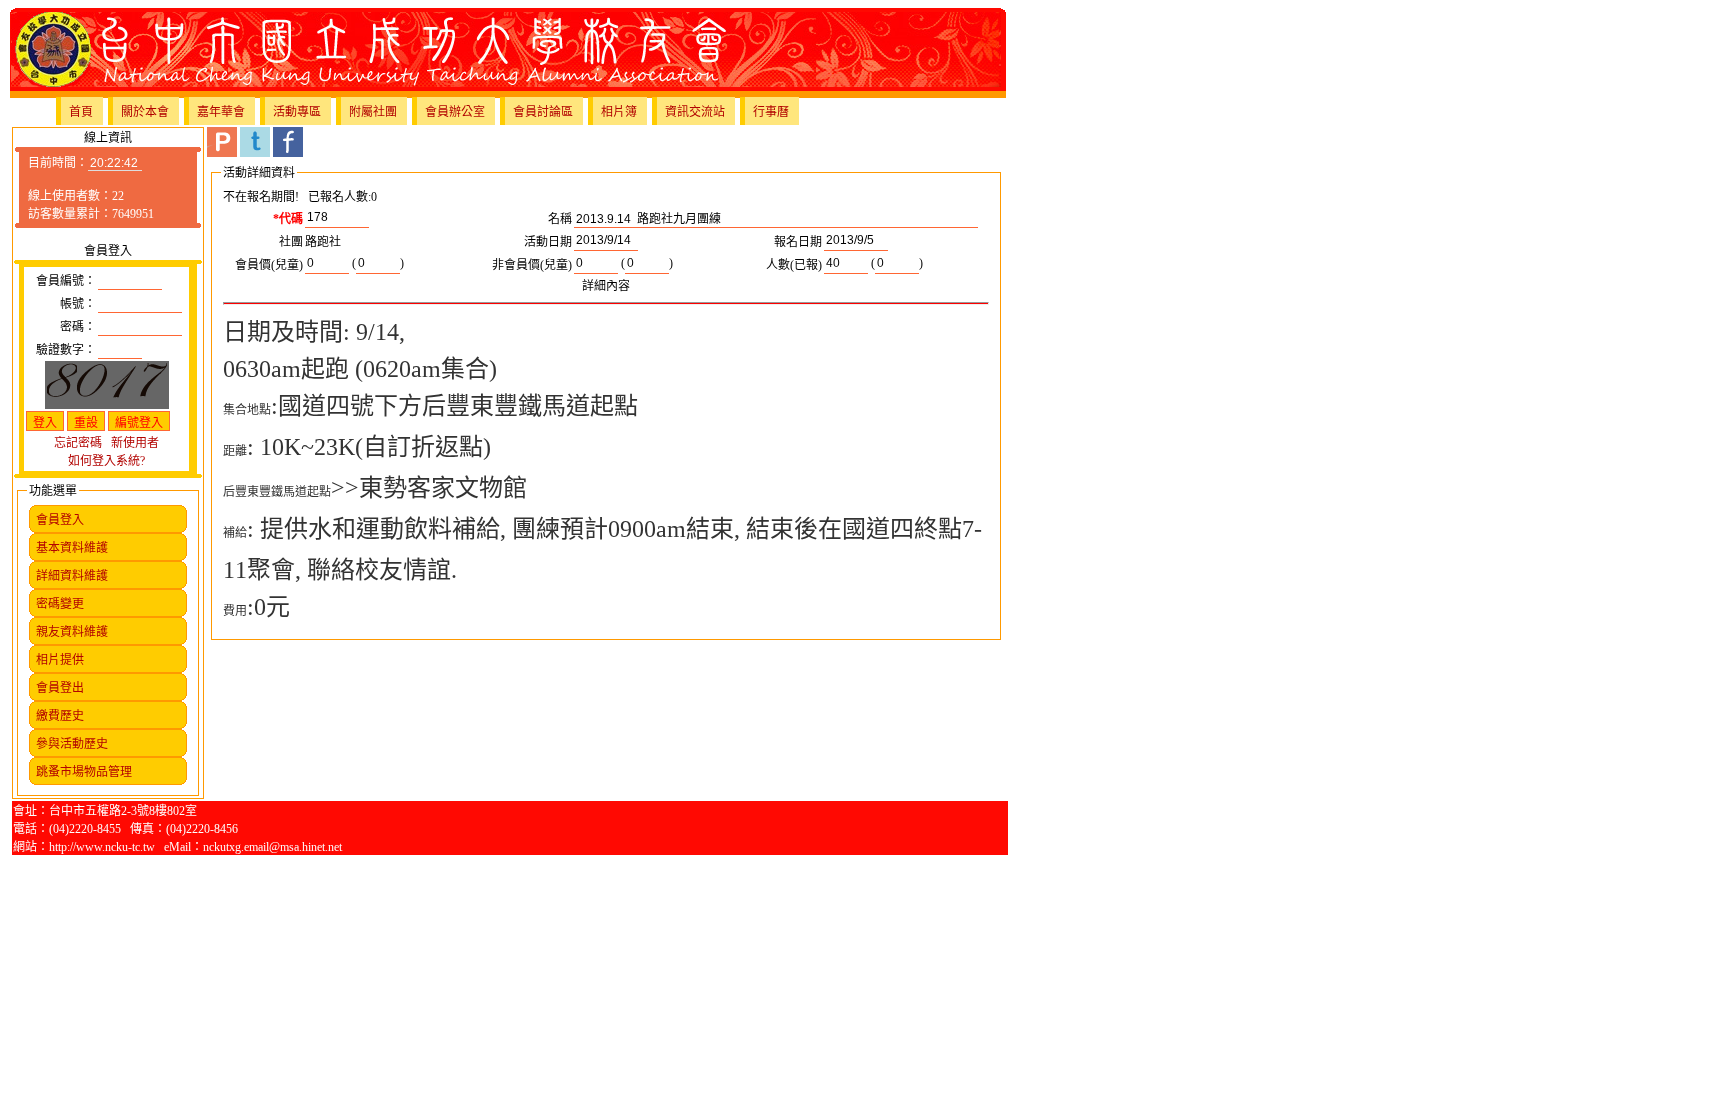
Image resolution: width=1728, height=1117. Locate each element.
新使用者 (135, 443)
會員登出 (60, 688)
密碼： (78, 327)
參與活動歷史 (72, 744)
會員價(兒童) (269, 265)
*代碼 (288, 219)
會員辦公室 (455, 112)
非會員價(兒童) (532, 265)
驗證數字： (66, 350)
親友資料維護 (72, 632)
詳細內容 (606, 286)
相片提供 (60, 660)
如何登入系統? (106, 461)
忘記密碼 (78, 443)
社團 (291, 242)
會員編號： (66, 281)
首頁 (81, 112)
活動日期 (548, 242)
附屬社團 (373, 112)
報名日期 (798, 242)
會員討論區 (543, 112)
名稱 (560, 219)
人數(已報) (794, 265)
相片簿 (619, 112)
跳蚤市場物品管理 (84, 772)
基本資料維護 (72, 548)
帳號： (78, 304)
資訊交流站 (695, 112)
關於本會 (145, 112)
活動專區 (297, 112)
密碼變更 (60, 604)
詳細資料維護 (72, 576)
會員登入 (60, 520)
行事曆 (771, 112)
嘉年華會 (221, 112)
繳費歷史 (60, 716)
